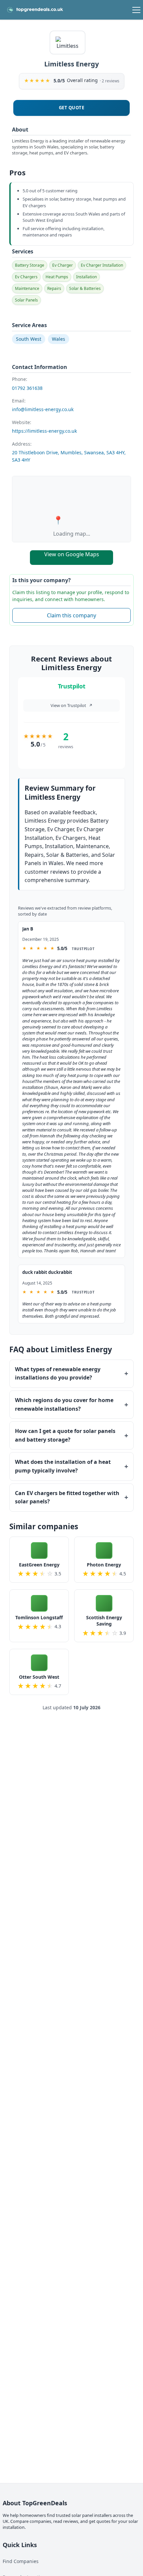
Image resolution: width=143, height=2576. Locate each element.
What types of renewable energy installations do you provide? (58, 1374)
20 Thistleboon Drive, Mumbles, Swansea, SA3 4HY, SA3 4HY (69, 456)
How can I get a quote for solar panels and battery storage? (65, 1435)
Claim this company (71, 615)
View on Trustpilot (71, 705)
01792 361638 (27, 388)
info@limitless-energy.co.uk (43, 409)
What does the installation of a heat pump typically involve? (63, 1466)
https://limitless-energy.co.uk (44, 431)
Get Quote (72, 108)
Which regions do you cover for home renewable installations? (64, 1404)
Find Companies (21, 2561)
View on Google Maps (72, 554)
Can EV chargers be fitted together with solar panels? (67, 1497)
